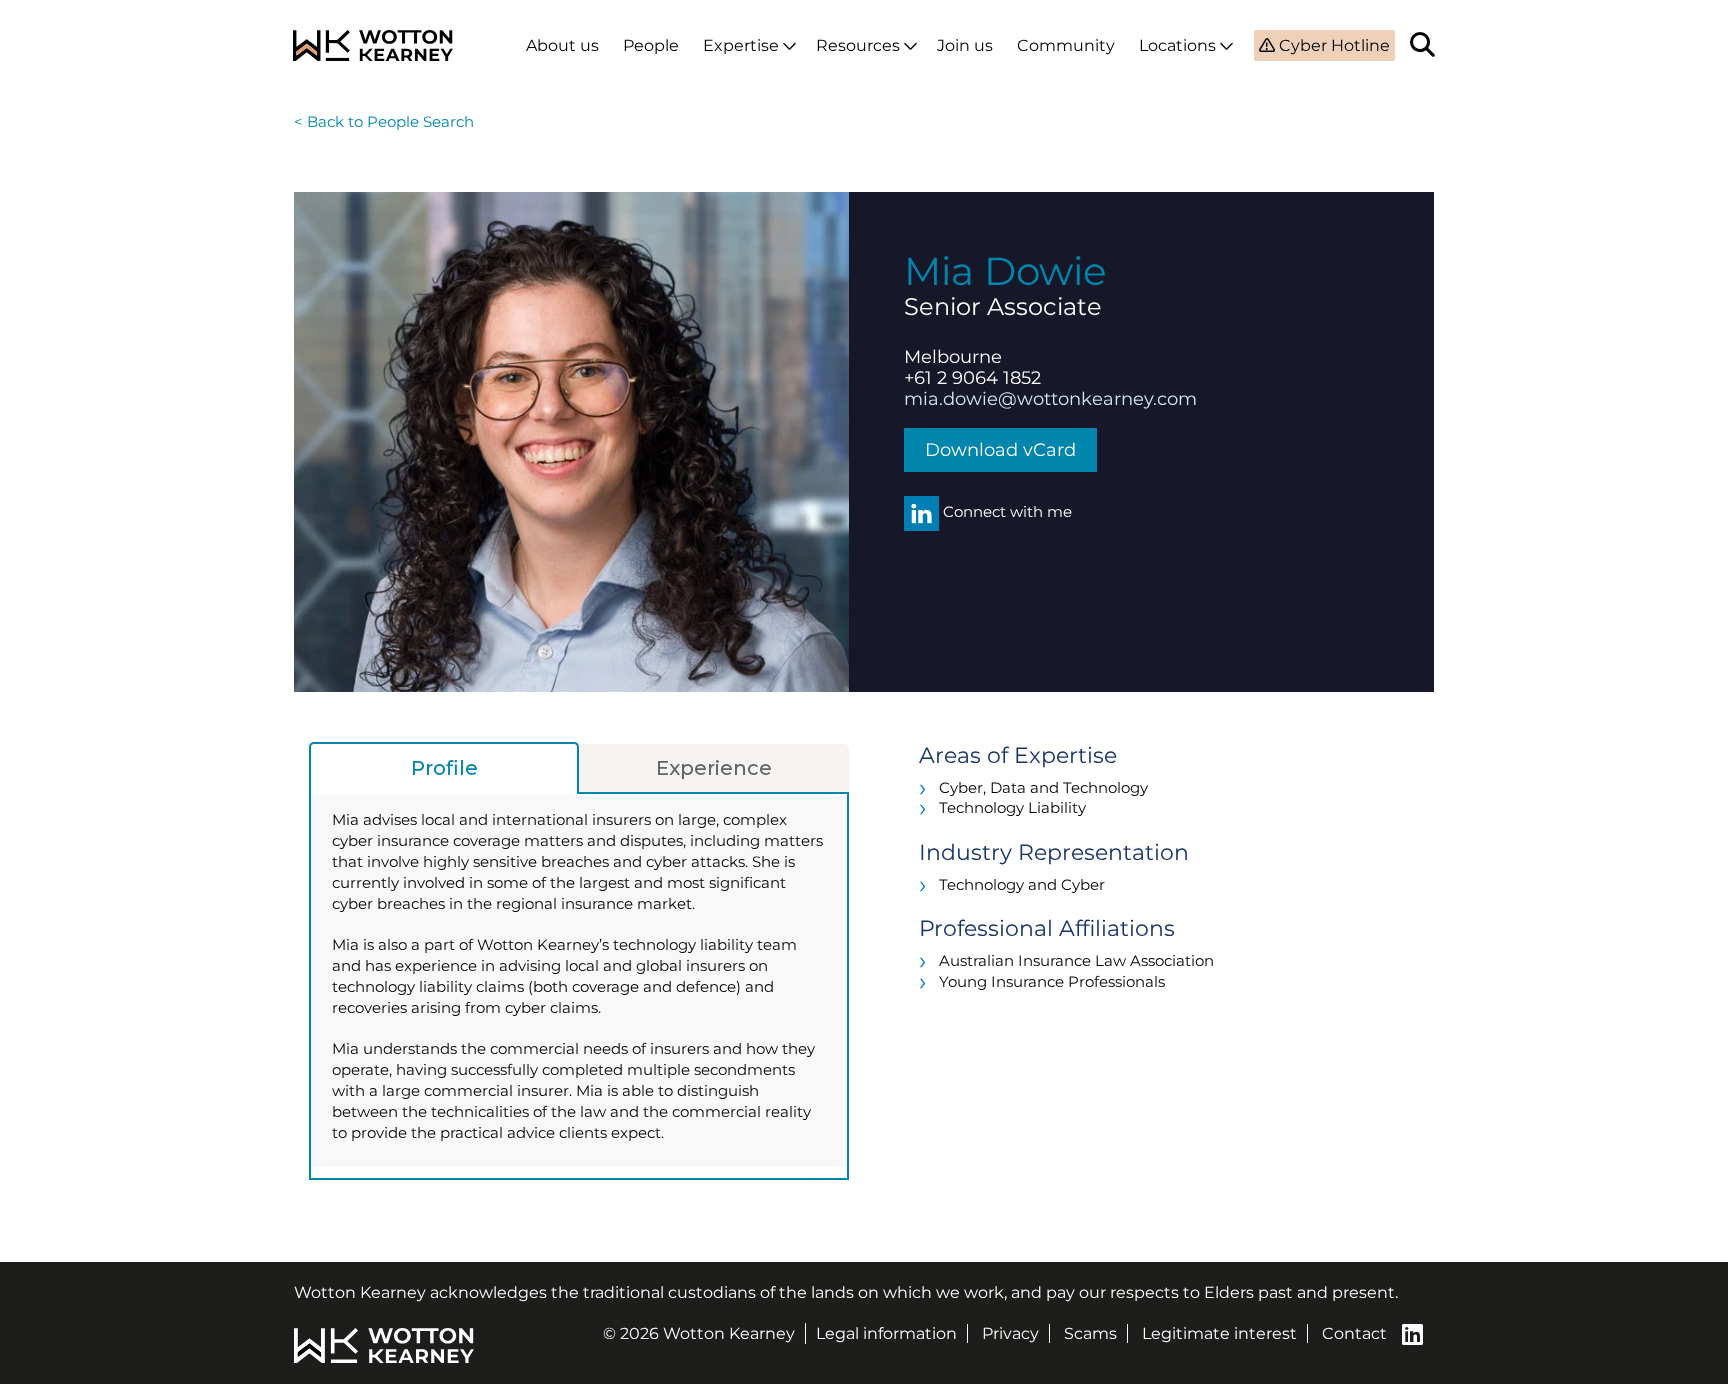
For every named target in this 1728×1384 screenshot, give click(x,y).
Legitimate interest (1219, 1333)
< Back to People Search (384, 121)
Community (1066, 45)
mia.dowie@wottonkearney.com (1050, 399)
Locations (1177, 45)
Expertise (741, 45)
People (651, 45)
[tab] (444, 768)
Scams (1090, 1333)
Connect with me (1005, 511)
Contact (1354, 1333)
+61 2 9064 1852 (972, 378)
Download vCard (1000, 450)
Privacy (1010, 1333)
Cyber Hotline (1332, 45)
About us (562, 45)
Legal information (886, 1333)
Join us (965, 45)
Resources (858, 45)
